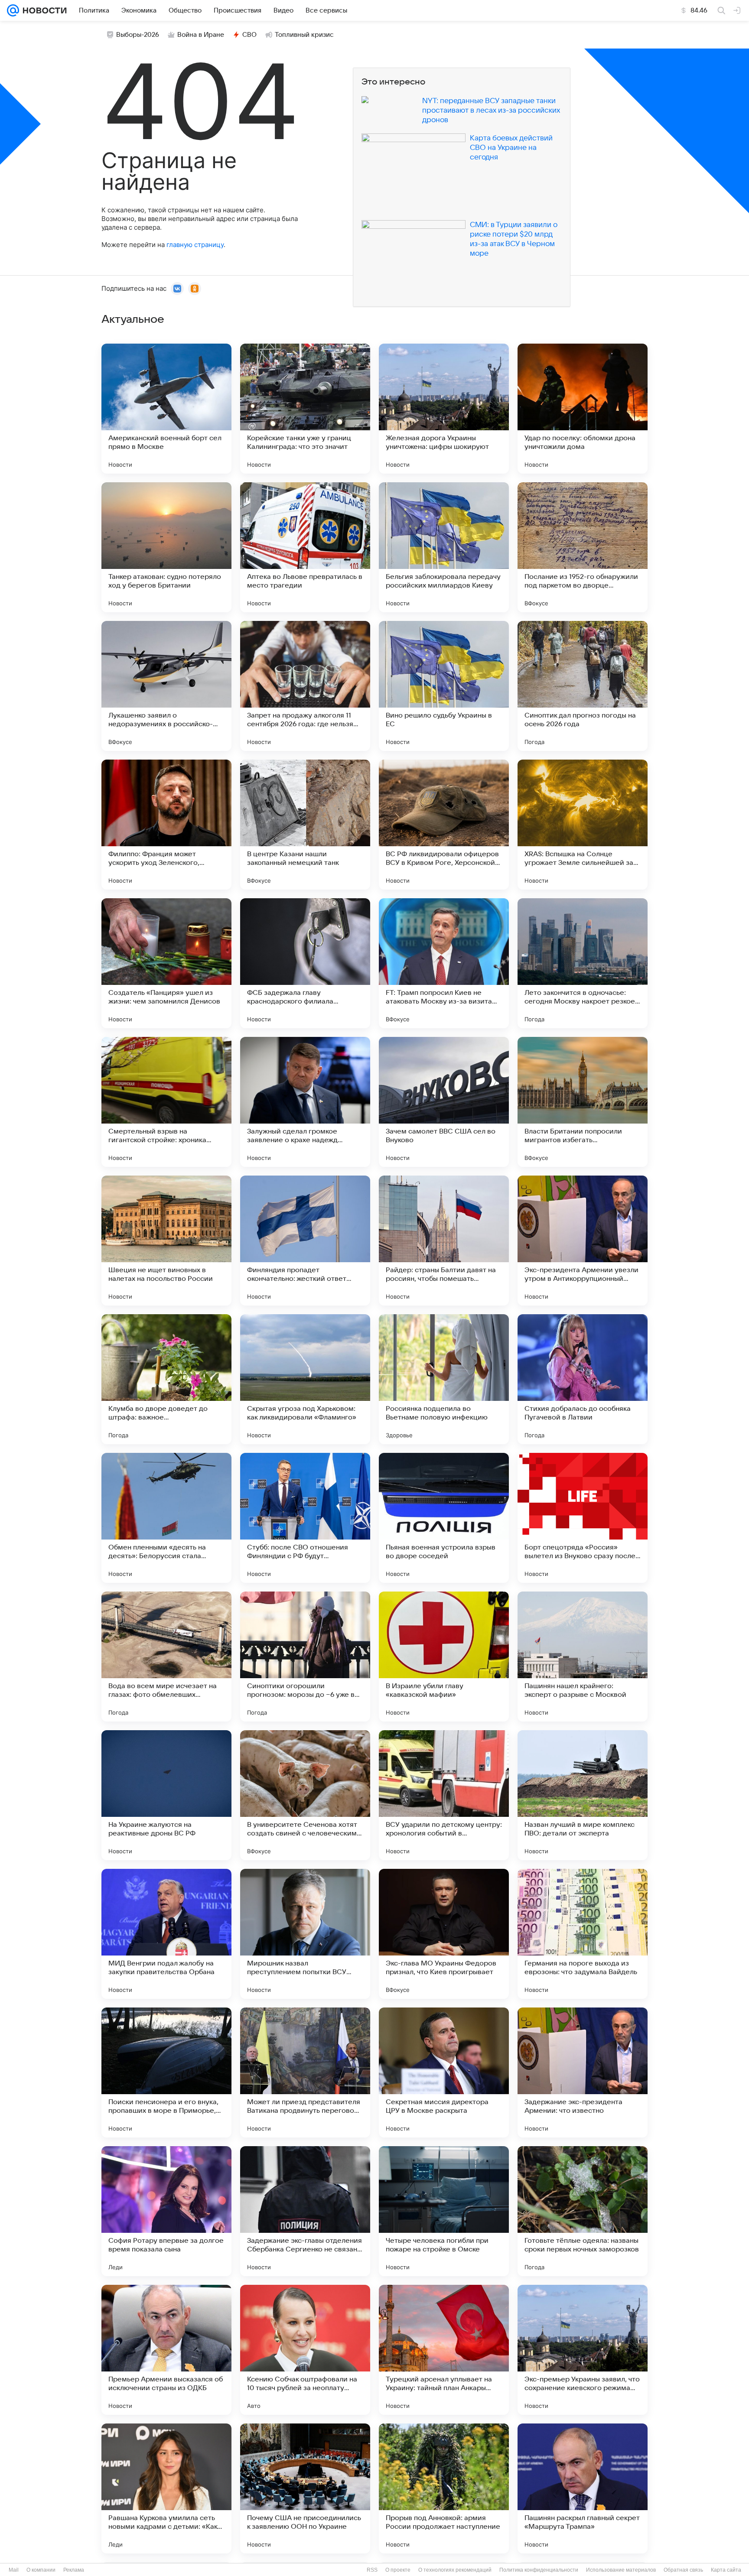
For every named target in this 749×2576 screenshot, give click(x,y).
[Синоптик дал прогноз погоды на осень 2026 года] (583, 686)
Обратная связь (683, 2570)
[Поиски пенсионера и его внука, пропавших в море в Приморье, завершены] (166, 2072)
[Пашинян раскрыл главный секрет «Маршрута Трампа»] (583, 2488)
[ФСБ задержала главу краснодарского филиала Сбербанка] (305, 963)
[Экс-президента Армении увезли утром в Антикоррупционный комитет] (583, 1241)
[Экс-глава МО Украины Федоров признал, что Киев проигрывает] (444, 1934)
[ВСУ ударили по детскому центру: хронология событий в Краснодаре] (444, 1795)
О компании (41, 2570)
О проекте (398, 2570)
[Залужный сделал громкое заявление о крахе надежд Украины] (305, 1102)
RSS (372, 2570)
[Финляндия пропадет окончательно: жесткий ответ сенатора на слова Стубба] (305, 1241)
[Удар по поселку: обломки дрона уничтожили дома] (583, 409)
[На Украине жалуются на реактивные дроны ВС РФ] (166, 1795)
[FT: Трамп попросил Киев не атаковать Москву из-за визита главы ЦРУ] (444, 963)
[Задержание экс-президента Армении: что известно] (583, 2072)
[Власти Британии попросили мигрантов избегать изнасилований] (583, 1102)
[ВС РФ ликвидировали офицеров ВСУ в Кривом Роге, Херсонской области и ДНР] (444, 825)
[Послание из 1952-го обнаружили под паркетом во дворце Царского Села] (583, 547)
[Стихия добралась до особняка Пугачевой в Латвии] (583, 1379)
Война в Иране (201, 35)
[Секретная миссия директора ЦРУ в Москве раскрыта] (444, 2072)
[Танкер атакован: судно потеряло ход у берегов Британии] (166, 547)
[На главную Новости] (43, 10)
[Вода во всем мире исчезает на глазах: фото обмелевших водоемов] (166, 1657)
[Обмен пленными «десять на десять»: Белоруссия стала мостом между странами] (166, 1518)
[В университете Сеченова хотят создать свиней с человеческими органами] (305, 1795)
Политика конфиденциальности (539, 2570)
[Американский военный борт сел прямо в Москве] (166, 409)
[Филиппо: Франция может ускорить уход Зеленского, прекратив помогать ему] (166, 825)
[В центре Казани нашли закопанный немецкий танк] (305, 825)
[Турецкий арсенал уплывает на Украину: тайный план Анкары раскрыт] (444, 2350)
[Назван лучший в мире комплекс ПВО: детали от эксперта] (583, 1795)
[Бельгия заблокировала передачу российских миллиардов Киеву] (444, 547)
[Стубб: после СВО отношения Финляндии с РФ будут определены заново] (305, 1518)
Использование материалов (621, 2570)
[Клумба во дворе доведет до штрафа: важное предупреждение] (166, 1379)
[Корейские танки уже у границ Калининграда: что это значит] (305, 409)
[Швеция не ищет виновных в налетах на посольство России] (166, 1241)
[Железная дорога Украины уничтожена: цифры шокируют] (444, 409)
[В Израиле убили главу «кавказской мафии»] (444, 1657)
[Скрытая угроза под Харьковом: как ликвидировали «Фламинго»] (305, 1379)
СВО (249, 35)
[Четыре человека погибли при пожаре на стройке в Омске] (444, 2211)
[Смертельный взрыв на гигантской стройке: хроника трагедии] (166, 1102)
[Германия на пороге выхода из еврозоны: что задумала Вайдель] (583, 1934)
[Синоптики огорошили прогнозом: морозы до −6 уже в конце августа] (305, 1657)
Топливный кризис (304, 35)
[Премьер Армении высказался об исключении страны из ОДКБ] (166, 2350)
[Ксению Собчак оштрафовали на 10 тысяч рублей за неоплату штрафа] (305, 2350)
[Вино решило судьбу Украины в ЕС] (444, 686)
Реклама (74, 2570)
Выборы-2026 (138, 35)
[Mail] (13, 10)
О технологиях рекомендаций (455, 2570)
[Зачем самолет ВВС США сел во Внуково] (444, 1102)
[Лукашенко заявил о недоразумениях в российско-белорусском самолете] (166, 686)
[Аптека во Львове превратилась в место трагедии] (305, 547)
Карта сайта (726, 2570)
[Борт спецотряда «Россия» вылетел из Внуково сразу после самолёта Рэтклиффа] (583, 1518)
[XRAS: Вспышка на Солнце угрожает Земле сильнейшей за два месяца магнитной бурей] (583, 825)
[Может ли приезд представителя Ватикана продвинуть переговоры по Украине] (305, 2072)
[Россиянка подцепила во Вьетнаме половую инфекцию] (444, 1379)
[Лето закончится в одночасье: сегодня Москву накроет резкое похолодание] (583, 963)
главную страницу (195, 245)
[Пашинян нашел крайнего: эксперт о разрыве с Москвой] (583, 1657)
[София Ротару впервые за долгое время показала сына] (166, 2211)
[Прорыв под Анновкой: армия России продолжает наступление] (444, 2488)
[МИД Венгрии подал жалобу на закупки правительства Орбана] (166, 1934)
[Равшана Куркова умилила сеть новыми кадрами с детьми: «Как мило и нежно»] (166, 2488)
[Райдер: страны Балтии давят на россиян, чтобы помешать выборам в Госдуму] (444, 1241)
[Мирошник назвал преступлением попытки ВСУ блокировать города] (305, 1934)
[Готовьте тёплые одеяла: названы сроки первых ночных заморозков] (583, 2211)
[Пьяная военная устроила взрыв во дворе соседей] (444, 1518)
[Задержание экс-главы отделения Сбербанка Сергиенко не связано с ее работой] (305, 2211)
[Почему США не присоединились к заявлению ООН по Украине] (305, 2488)
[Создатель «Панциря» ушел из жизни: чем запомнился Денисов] (166, 963)
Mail (14, 2570)
